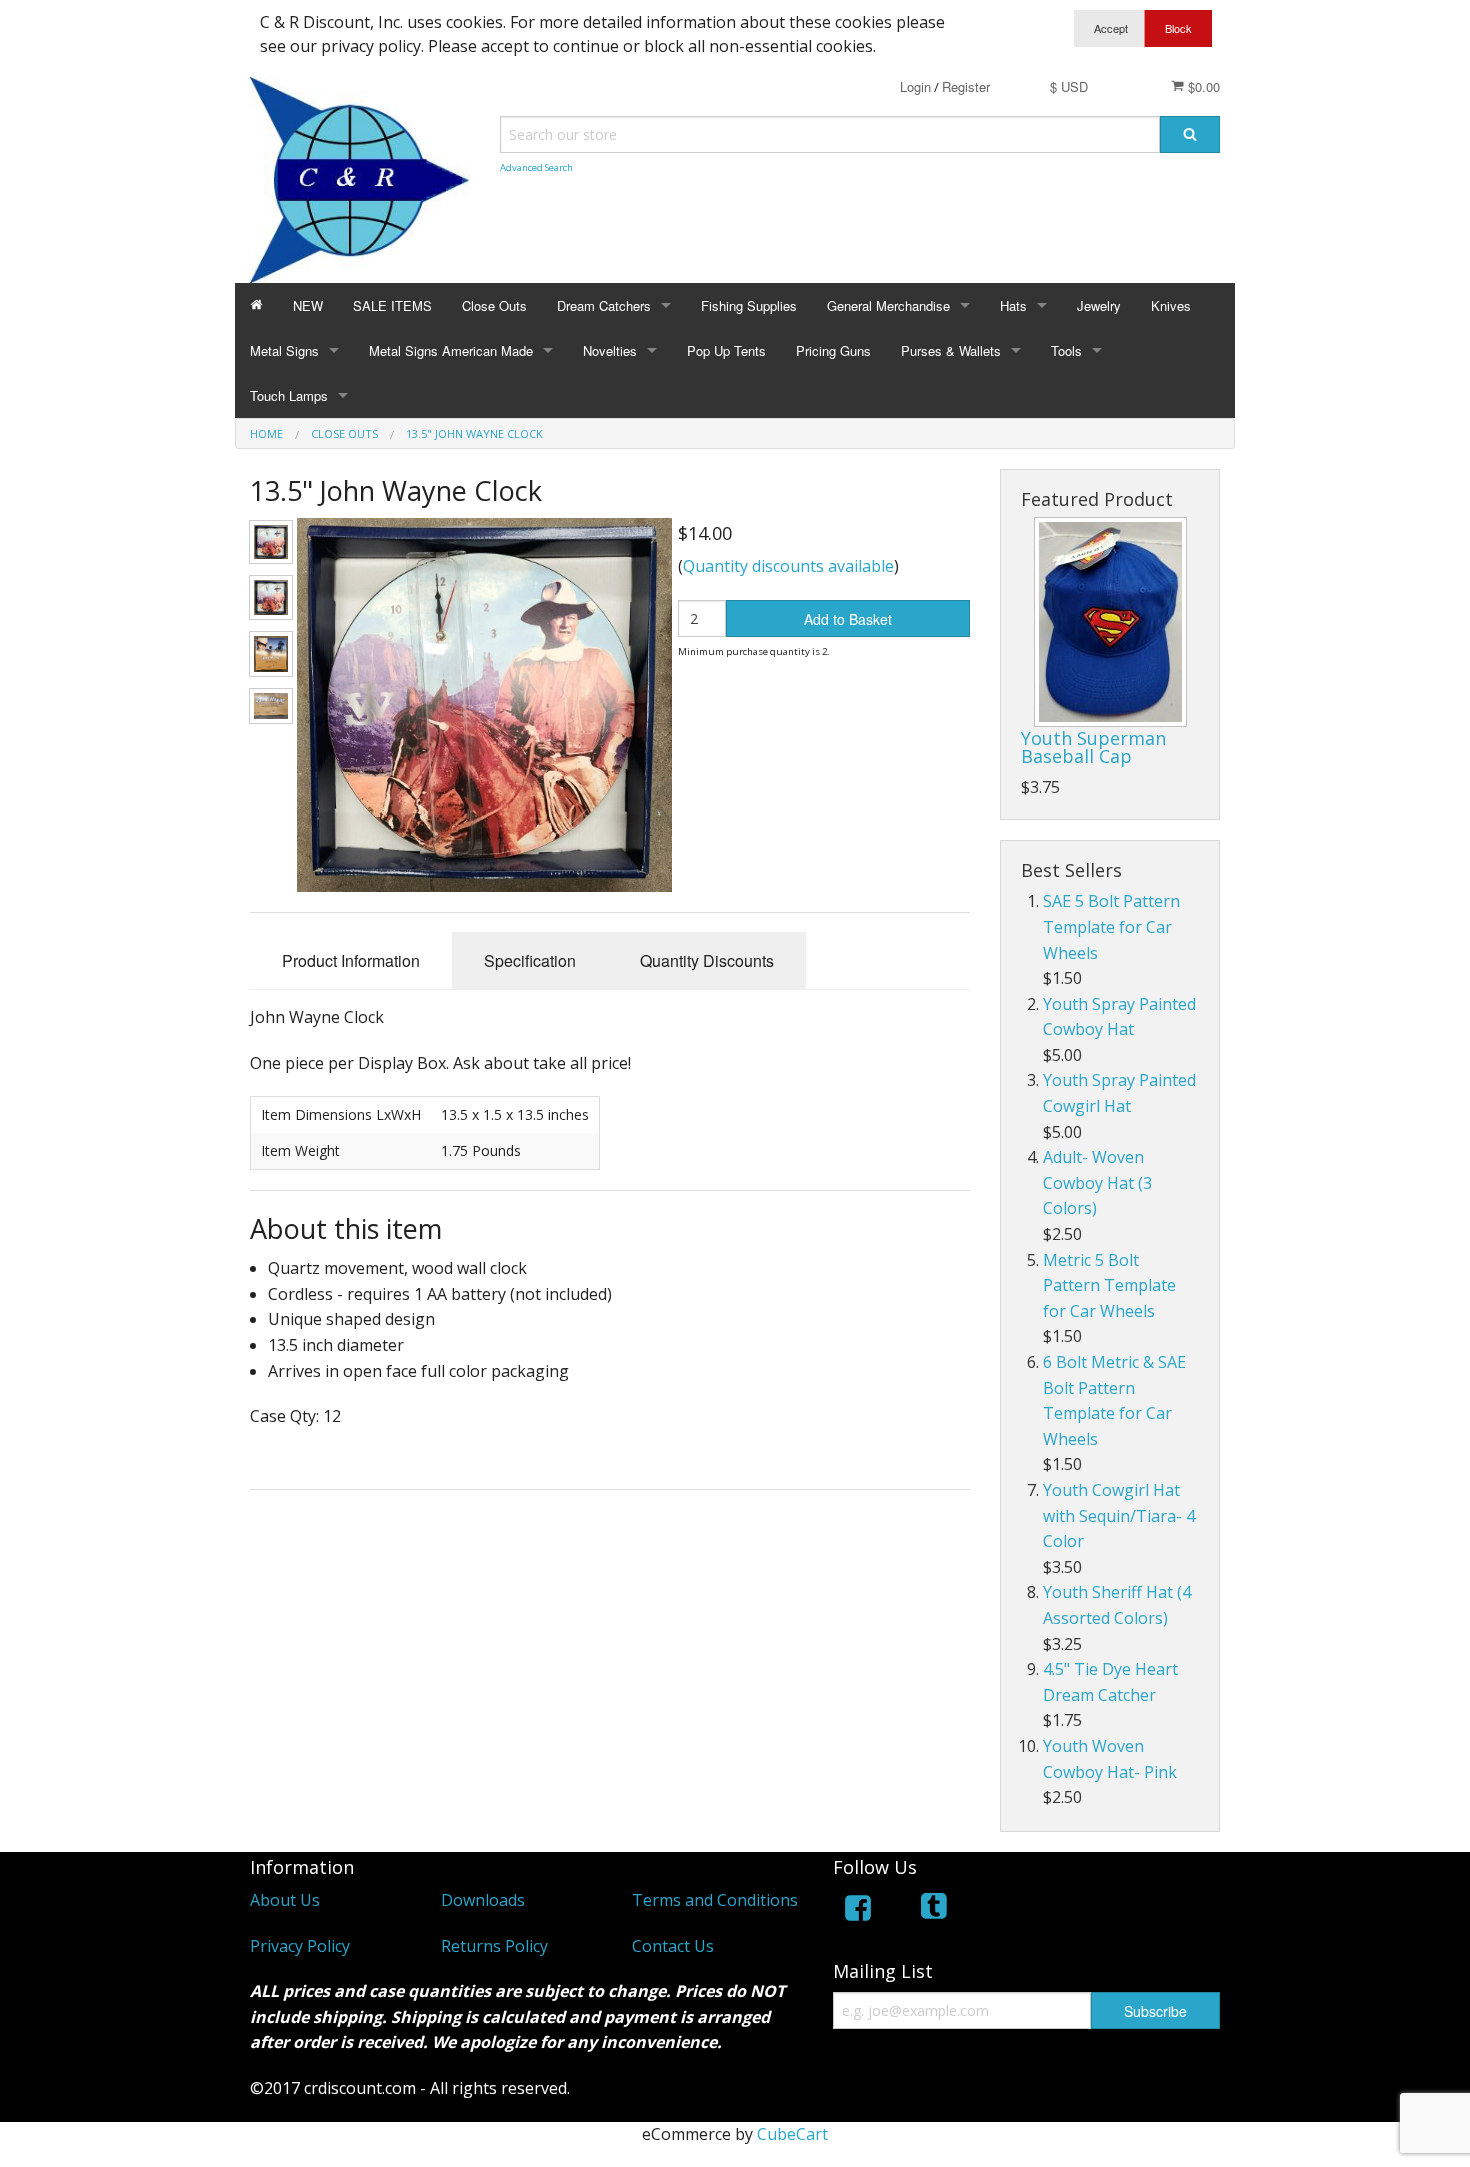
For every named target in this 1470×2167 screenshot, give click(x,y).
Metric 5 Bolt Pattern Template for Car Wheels (1109, 1285)
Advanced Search (536, 167)
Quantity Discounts (707, 960)
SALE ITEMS (392, 305)
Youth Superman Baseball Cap (1093, 747)
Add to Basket (848, 619)
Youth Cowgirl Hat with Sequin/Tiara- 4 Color (1119, 1515)
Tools (1066, 350)
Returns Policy (494, 1946)
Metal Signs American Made (451, 350)
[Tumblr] (936, 1911)
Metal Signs (284, 350)
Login (915, 86)
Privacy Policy (300, 1946)
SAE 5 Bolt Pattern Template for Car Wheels (1111, 926)
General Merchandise (888, 305)
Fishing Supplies (749, 305)
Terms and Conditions (715, 1900)
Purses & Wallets (951, 350)
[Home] (256, 305)
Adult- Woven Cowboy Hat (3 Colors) (1097, 1182)
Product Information (351, 960)
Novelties (610, 350)
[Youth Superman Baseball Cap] (1110, 622)
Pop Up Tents (726, 350)
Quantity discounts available (788, 566)
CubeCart (792, 2134)
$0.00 (1202, 86)
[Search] (1190, 134)
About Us (285, 1900)
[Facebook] (858, 1911)
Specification (530, 960)
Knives (1171, 305)
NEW (308, 305)
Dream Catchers (604, 305)
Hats (1013, 305)
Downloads (483, 1900)
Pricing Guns (833, 350)
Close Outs (494, 305)
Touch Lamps (289, 395)
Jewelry (1099, 305)
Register (966, 86)
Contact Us (673, 1946)
